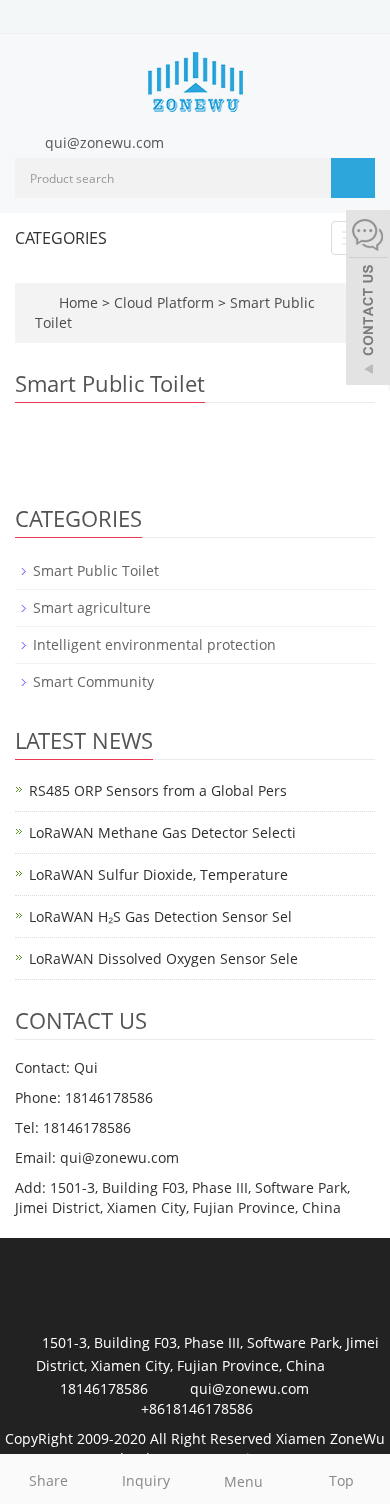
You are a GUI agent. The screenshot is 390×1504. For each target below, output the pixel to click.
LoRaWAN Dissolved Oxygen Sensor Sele (163, 958)
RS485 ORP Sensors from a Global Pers (158, 790)
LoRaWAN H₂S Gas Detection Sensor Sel (160, 916)
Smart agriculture (92, 607)
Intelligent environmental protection (154, 644)
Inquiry (146, 1480)
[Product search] (353, 178)
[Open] (368, 300)
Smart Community (93, 681)
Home (78, 302)
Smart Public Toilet (96, 570)
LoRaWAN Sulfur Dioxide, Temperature (158, 874)
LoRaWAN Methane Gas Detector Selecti (162, 832)
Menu (243, 1481)
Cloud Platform (166, 302)
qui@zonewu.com (104, 142)
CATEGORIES (61, 238)
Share (48, 1480)
